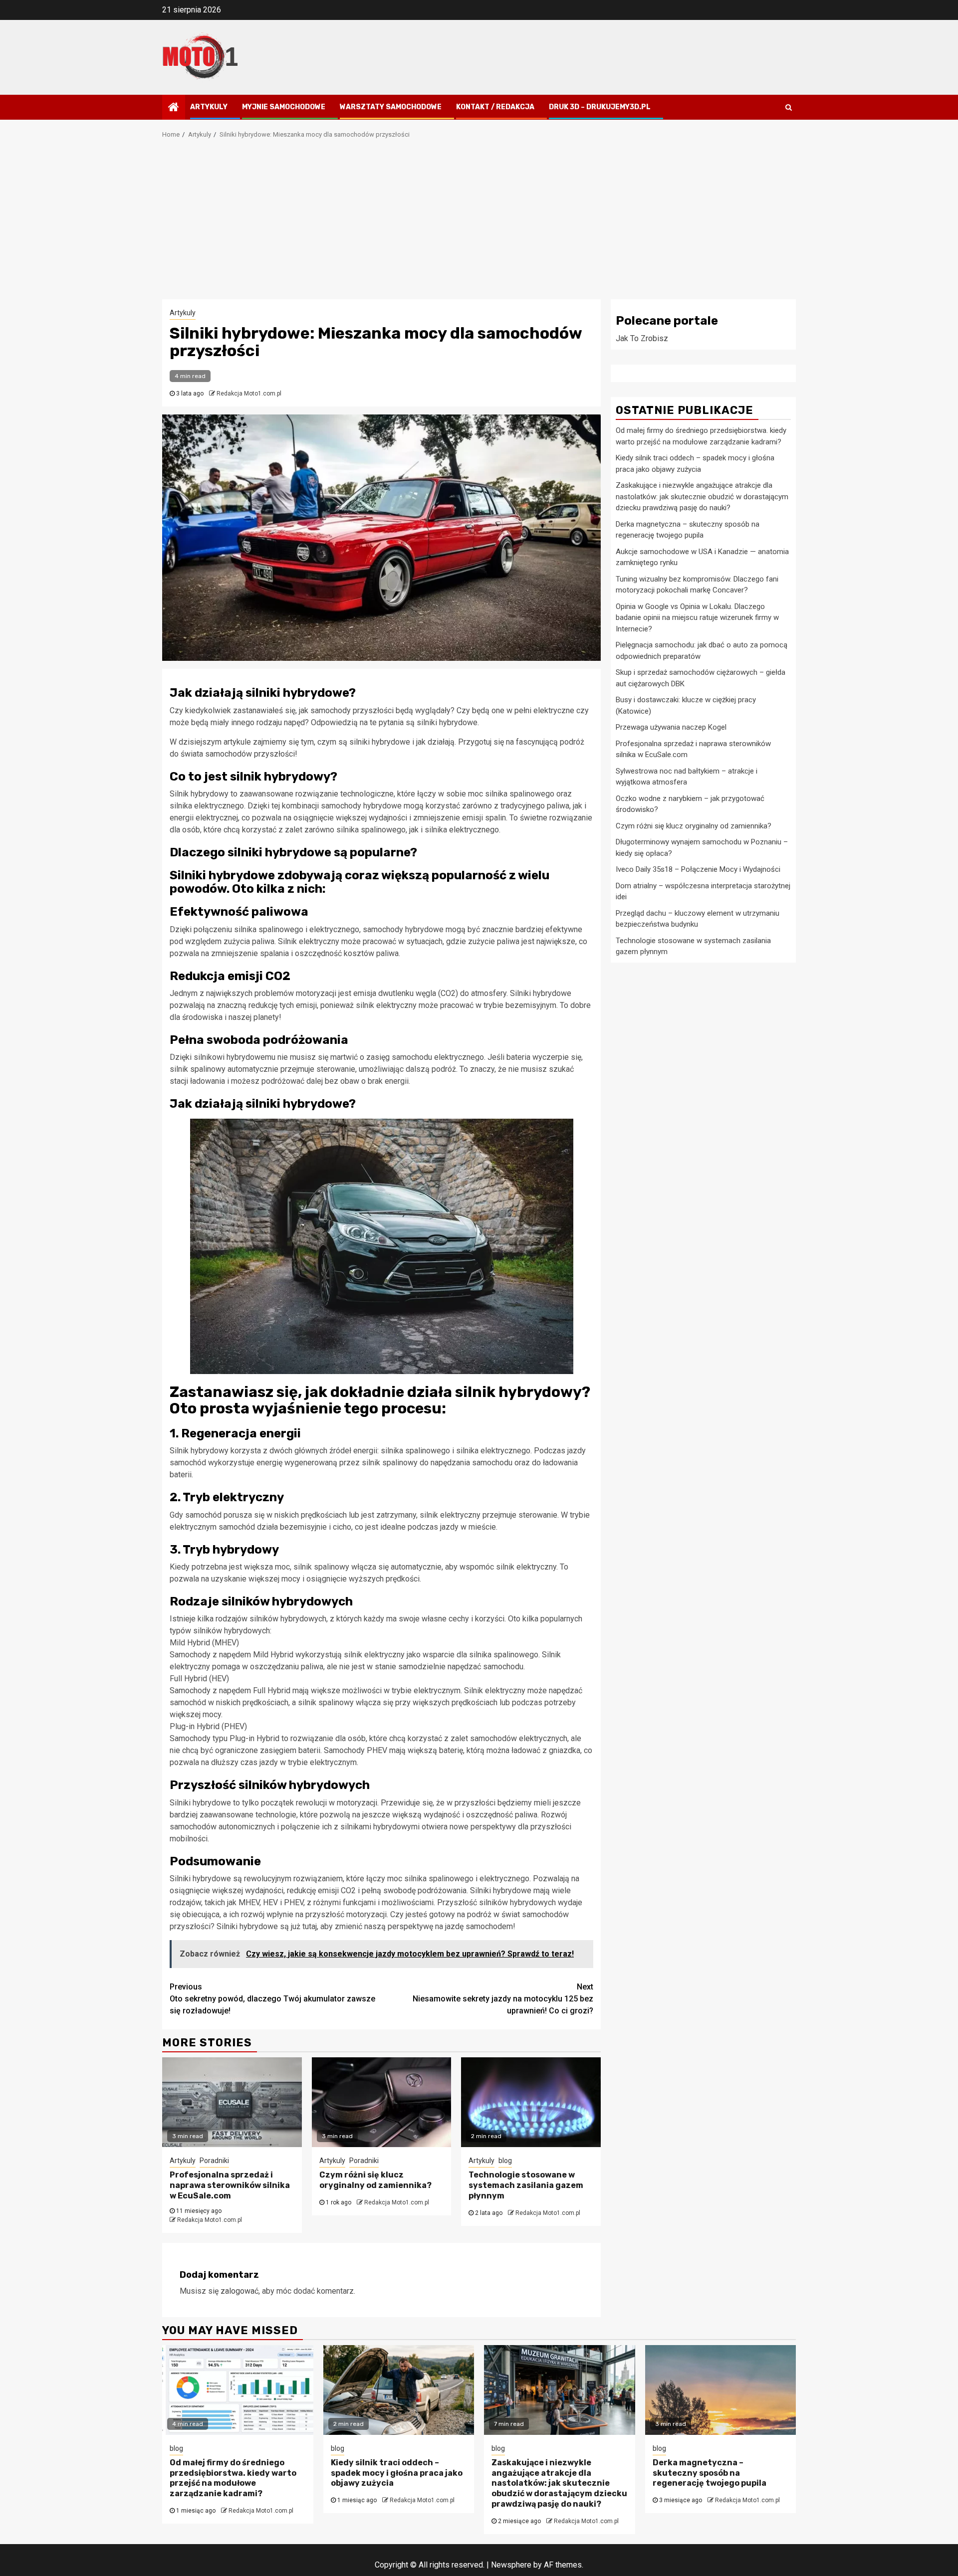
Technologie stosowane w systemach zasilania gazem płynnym (526, 2185)
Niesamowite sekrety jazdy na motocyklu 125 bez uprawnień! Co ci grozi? (503, 1999)
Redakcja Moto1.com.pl (249, 394)
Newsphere (511, 2565)
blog (505, 2161)
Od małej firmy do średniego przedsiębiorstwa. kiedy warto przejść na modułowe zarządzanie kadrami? (233, 2478)
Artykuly (209, 107)
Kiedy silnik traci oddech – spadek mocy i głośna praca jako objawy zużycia (397, 2473)
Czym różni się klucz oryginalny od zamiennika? (375, 2180)
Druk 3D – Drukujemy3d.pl (600, 107)
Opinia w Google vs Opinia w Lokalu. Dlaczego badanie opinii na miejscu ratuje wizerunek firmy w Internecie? (697, 617)
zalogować (239, 2291)
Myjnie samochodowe (284, 107)
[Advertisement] (479, 224)
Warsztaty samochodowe (391, 107)
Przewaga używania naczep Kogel (671, 727)
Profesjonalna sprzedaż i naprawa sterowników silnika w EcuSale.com (230, 2185)
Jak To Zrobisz (642, 338)
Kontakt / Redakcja (495, 107)
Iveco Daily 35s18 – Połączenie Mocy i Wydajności (698, 869)
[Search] (789, 107)
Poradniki (214, 2161)
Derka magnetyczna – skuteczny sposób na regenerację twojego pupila (710, 2473)
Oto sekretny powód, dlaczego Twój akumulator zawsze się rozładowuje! (272, 1999)
